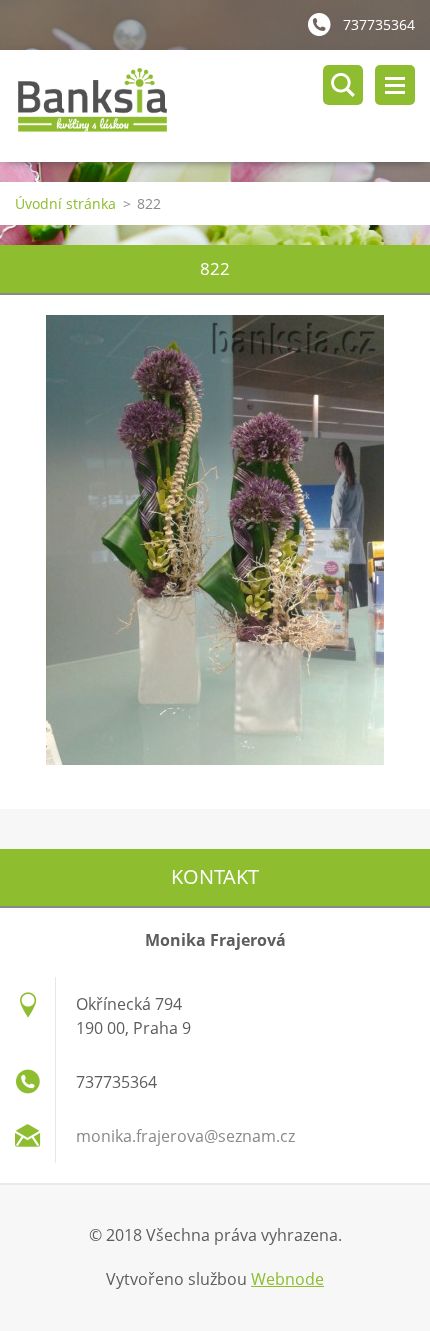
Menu (395, 85)
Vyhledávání (343, 85)
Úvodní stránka (65, 203)
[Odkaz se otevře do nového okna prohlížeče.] (215, 540)
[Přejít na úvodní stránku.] (222, 106)
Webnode (287, 1279)
